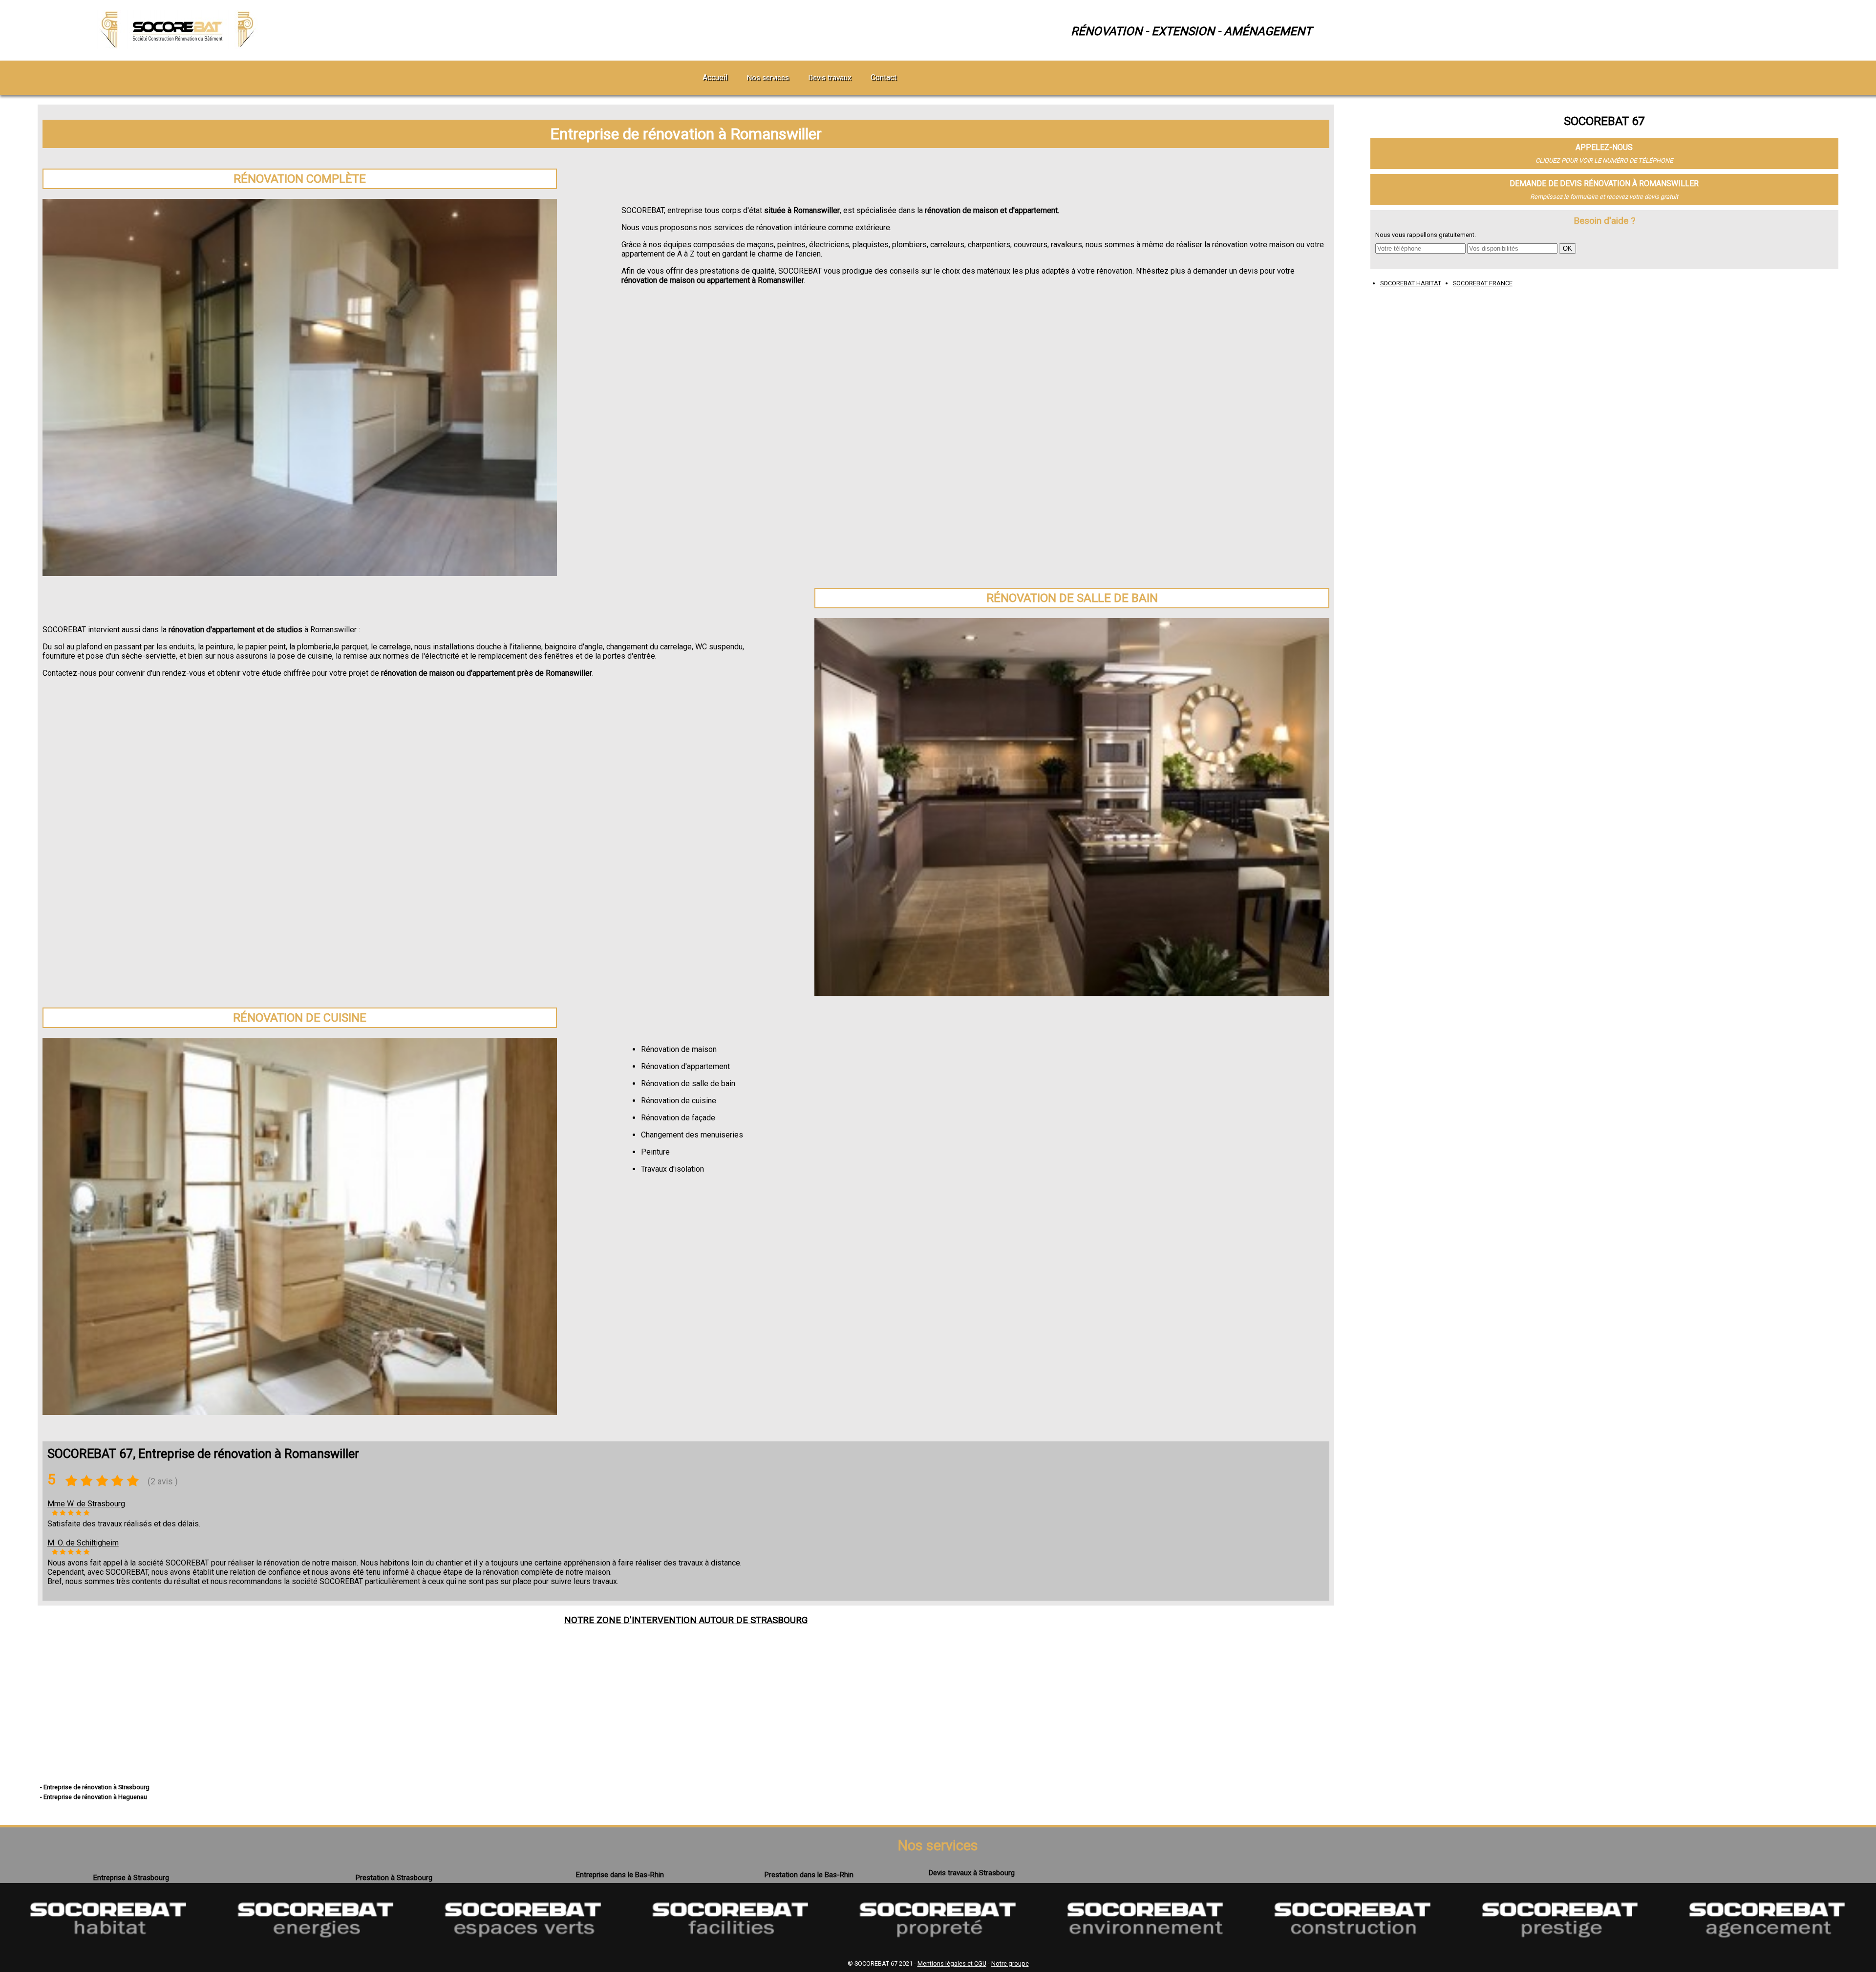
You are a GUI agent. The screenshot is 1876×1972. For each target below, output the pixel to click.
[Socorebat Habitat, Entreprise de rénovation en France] (108, 1951)
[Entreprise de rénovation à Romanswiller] (179, 46)
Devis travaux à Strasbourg (972, 1873)
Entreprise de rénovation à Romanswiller (686, 134)
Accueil (715, 77)
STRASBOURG (779, 1620)
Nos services (768, 78)
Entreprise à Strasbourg (131, 1878)
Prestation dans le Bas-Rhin (809, 1875)
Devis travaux (830, 78)
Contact (884, 77)
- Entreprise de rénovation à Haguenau (94, 1797)
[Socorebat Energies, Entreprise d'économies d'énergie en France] (316, 1951)
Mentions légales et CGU (952, 1963)
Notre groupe (1010, 1963)
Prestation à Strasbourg (394, 1878)
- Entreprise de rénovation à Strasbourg (95, 1787)
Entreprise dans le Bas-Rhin (620, 1875)
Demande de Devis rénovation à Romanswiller (1604, 183)
